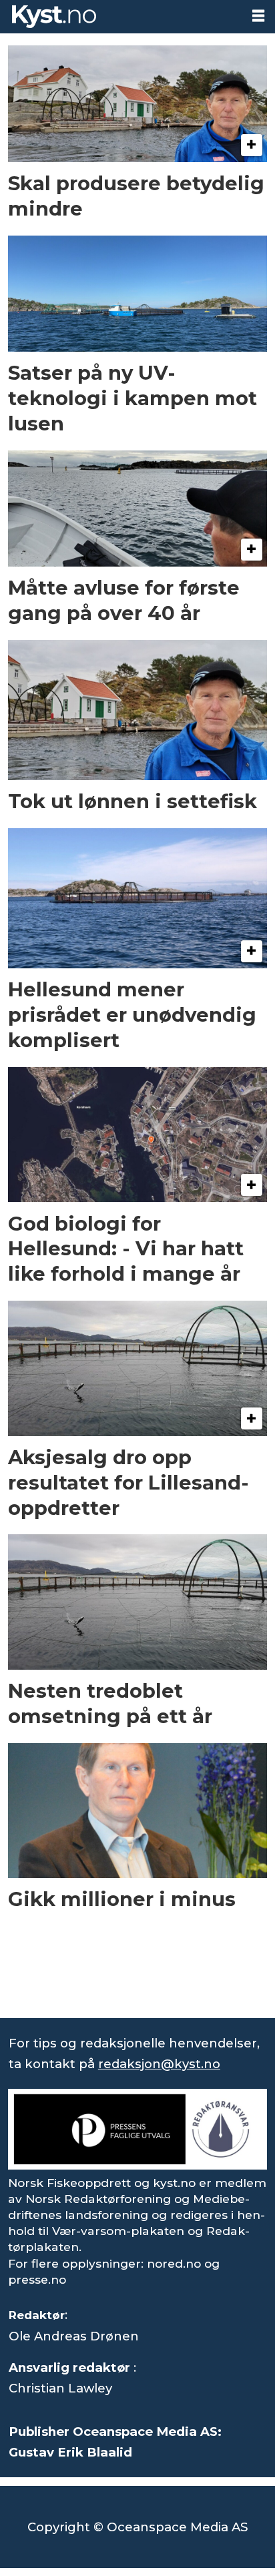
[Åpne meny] (258, 16)
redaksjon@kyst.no (159, 2064)
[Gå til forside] (120, 17)
